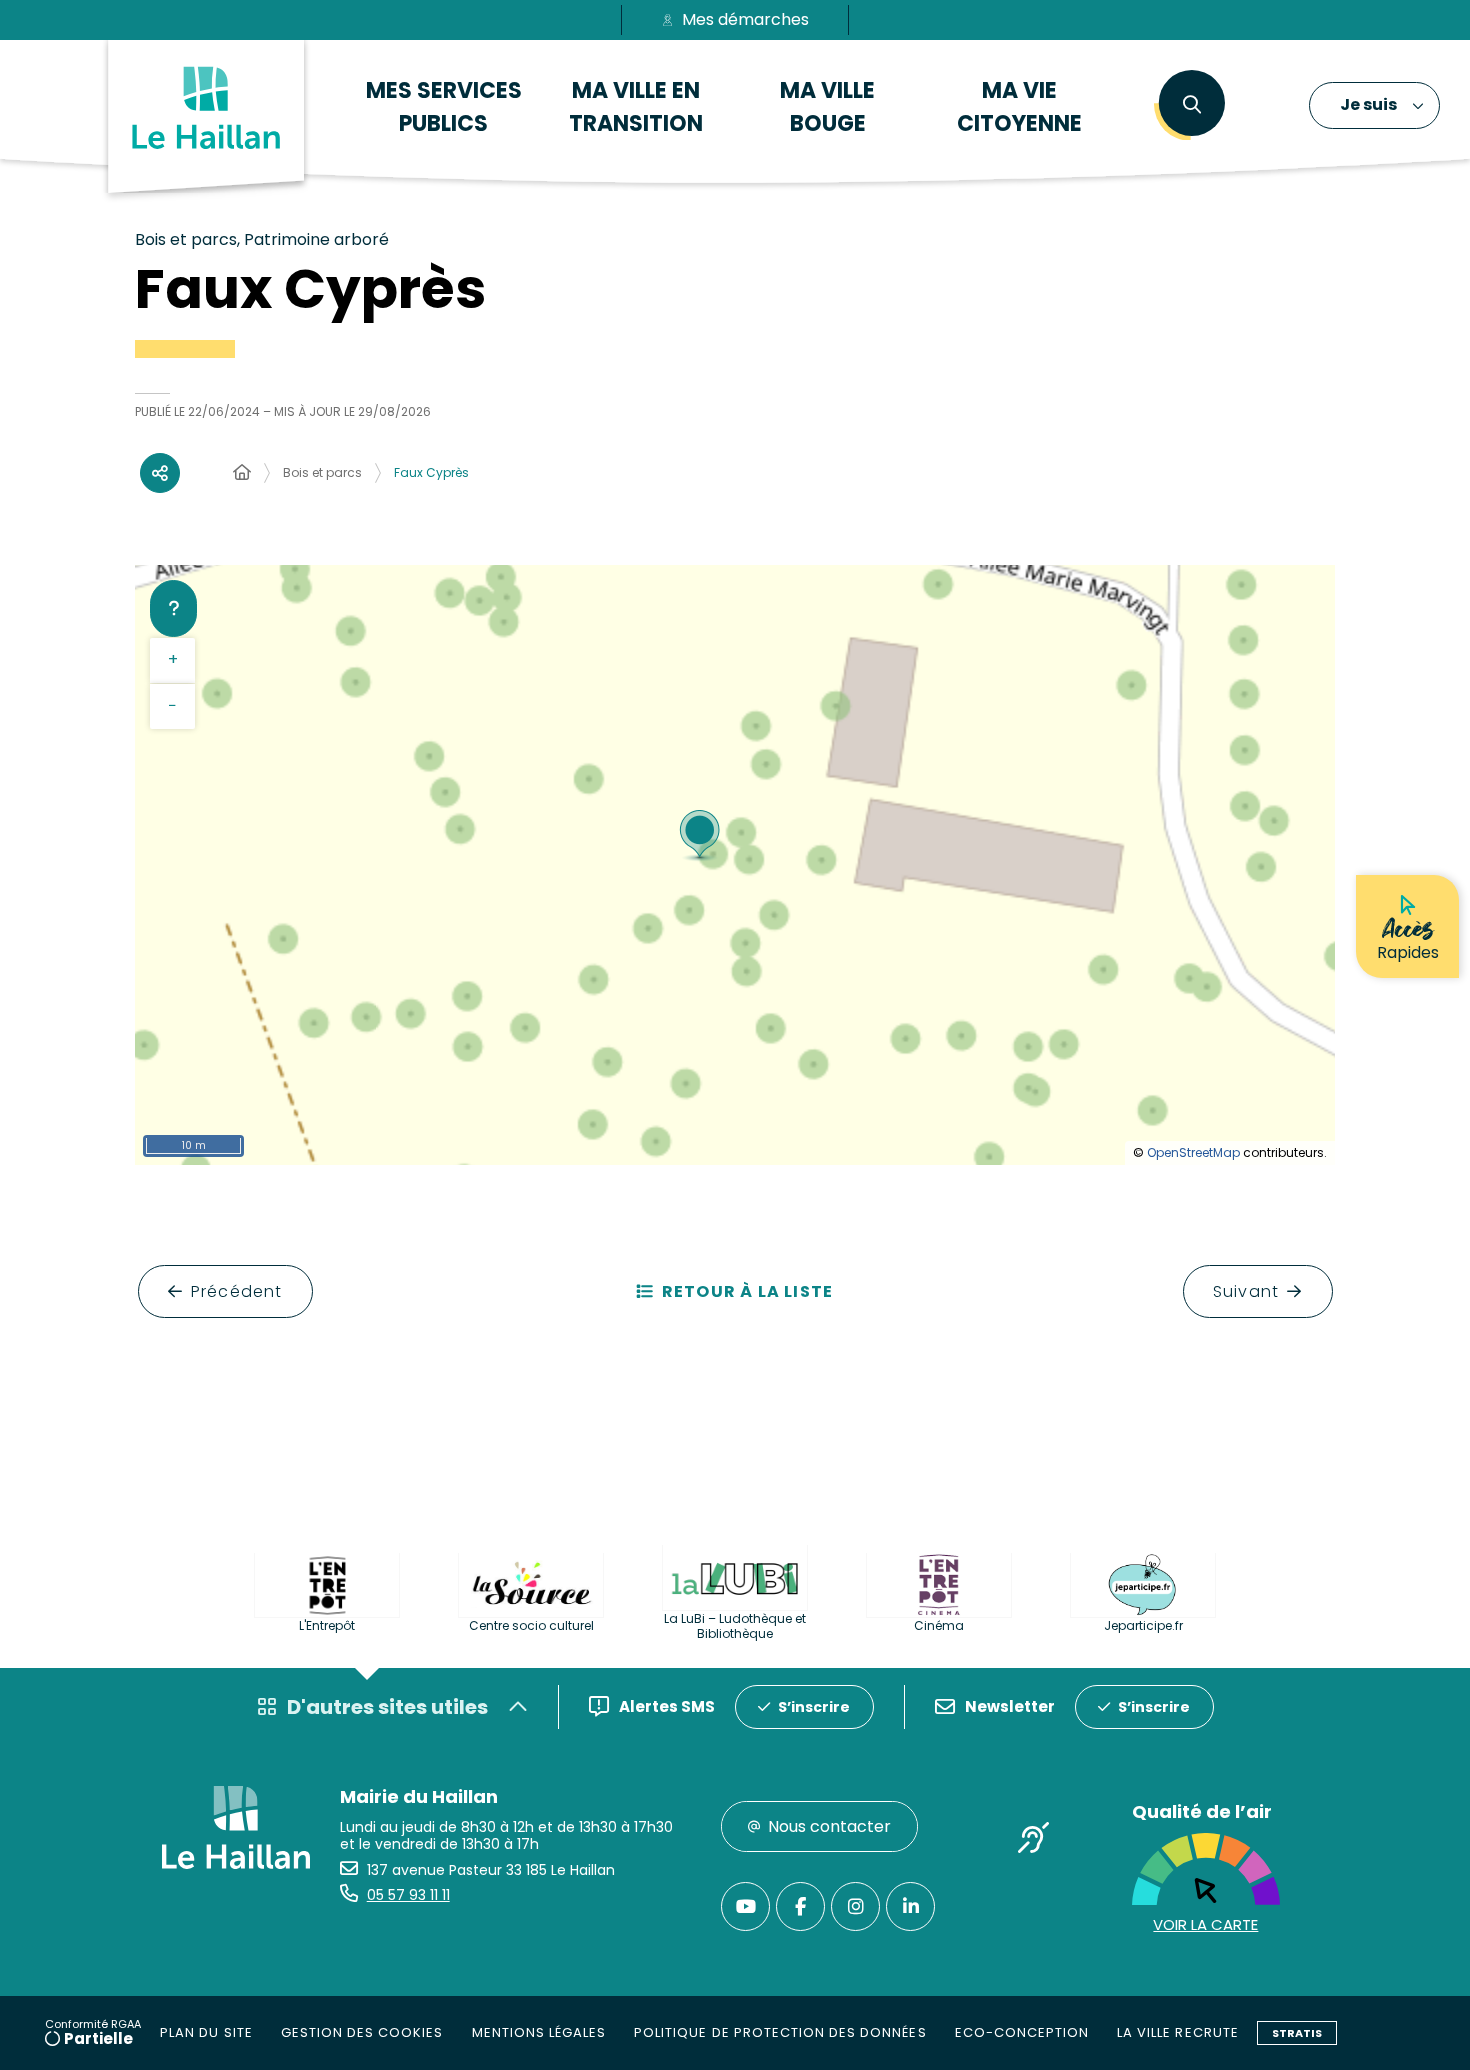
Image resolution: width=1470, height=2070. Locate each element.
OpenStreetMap (1193, 1152)
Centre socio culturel (531, 1625)
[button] (1191, 105)
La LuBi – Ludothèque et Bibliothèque (735, 1626)
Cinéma (939, 1625)
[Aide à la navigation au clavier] (173, 608)
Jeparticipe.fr (1143, 1625)
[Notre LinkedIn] (910, 1906)
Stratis (1297, 2033)
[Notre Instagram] (855, 1906)
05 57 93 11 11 (408, 1895)
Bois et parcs (322, 472)
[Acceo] (1034, 1841)
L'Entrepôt (327, 1625)
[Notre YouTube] (745, 1906)
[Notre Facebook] (800, 1906)
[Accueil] (242, 473)
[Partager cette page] (160, 473)
